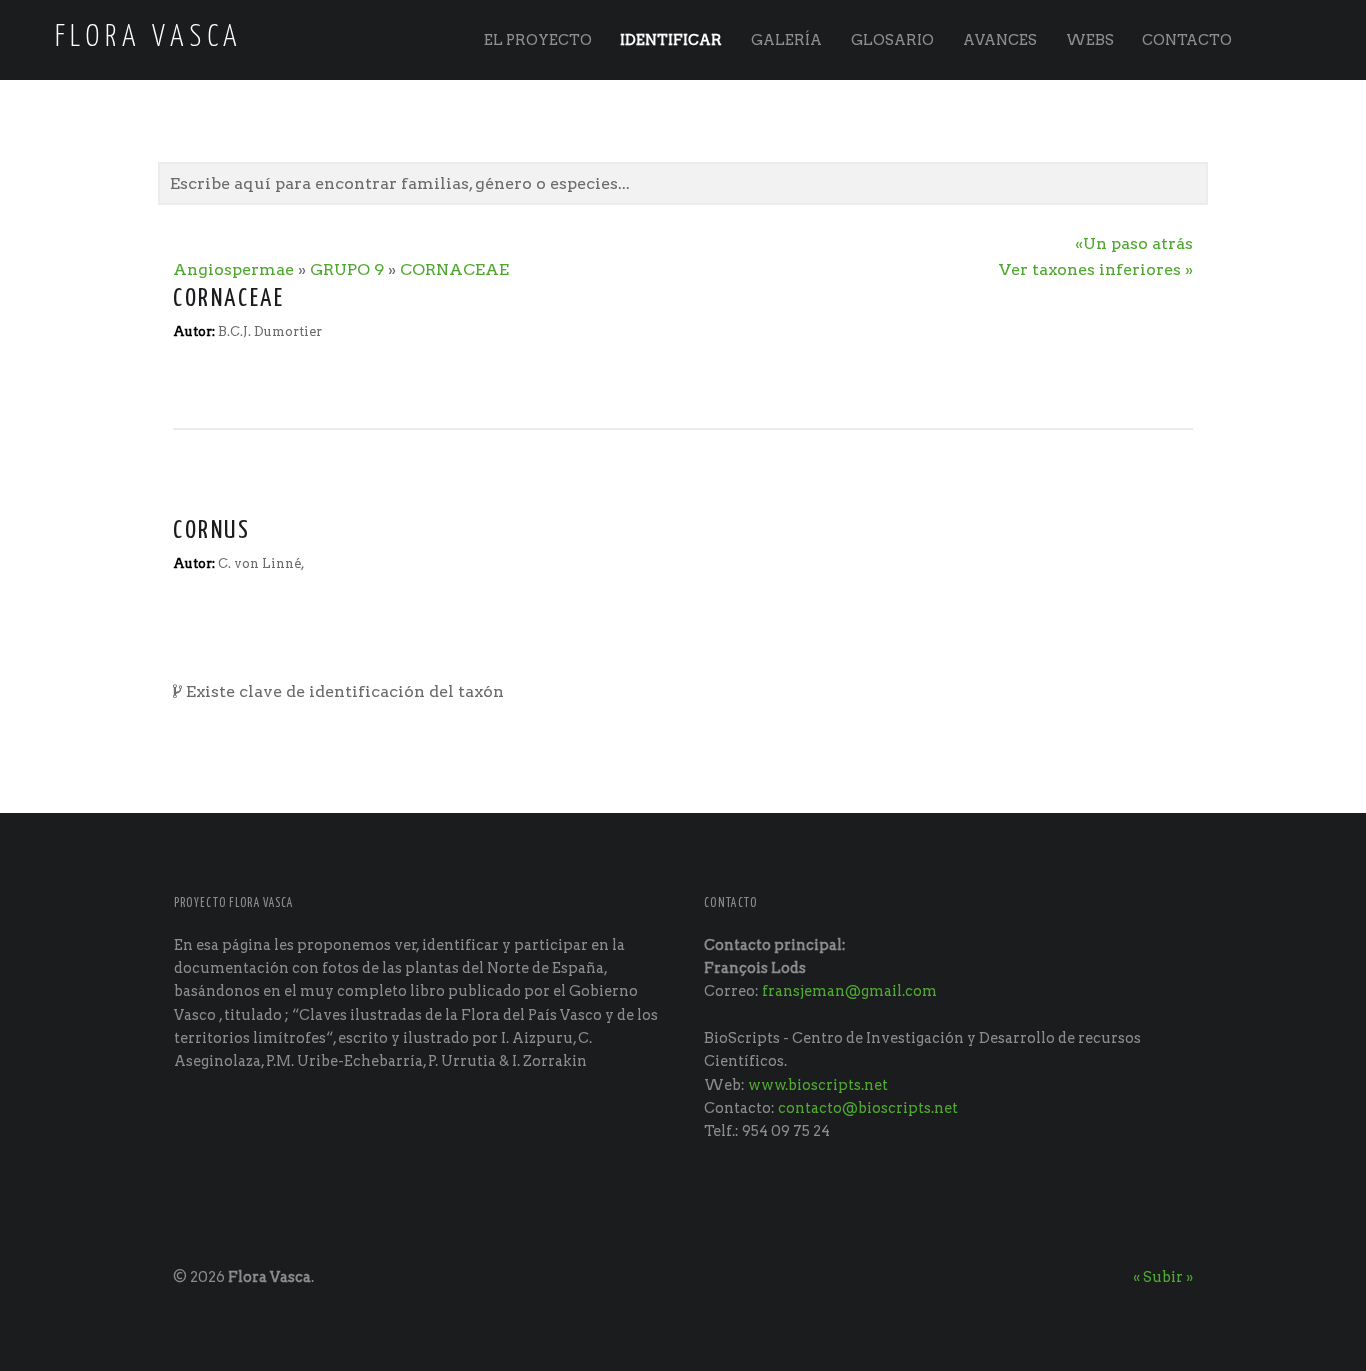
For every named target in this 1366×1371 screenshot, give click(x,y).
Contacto (1187, 40)
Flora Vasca (269, 1277)
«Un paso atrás (1134, 243)
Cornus (212, 531)
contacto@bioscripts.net (868, 1108)
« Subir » (1163, 1277)
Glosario (892, 40)
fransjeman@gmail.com (849, 991)
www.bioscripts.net (818, 1085)
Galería (786, 40)
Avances (1000, 40)
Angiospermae (233, 269)
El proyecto (538, 40)
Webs (1090, 40)
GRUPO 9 (347, 269)
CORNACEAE (454, 269)
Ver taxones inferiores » (1096, 269)
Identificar (671, 40)
